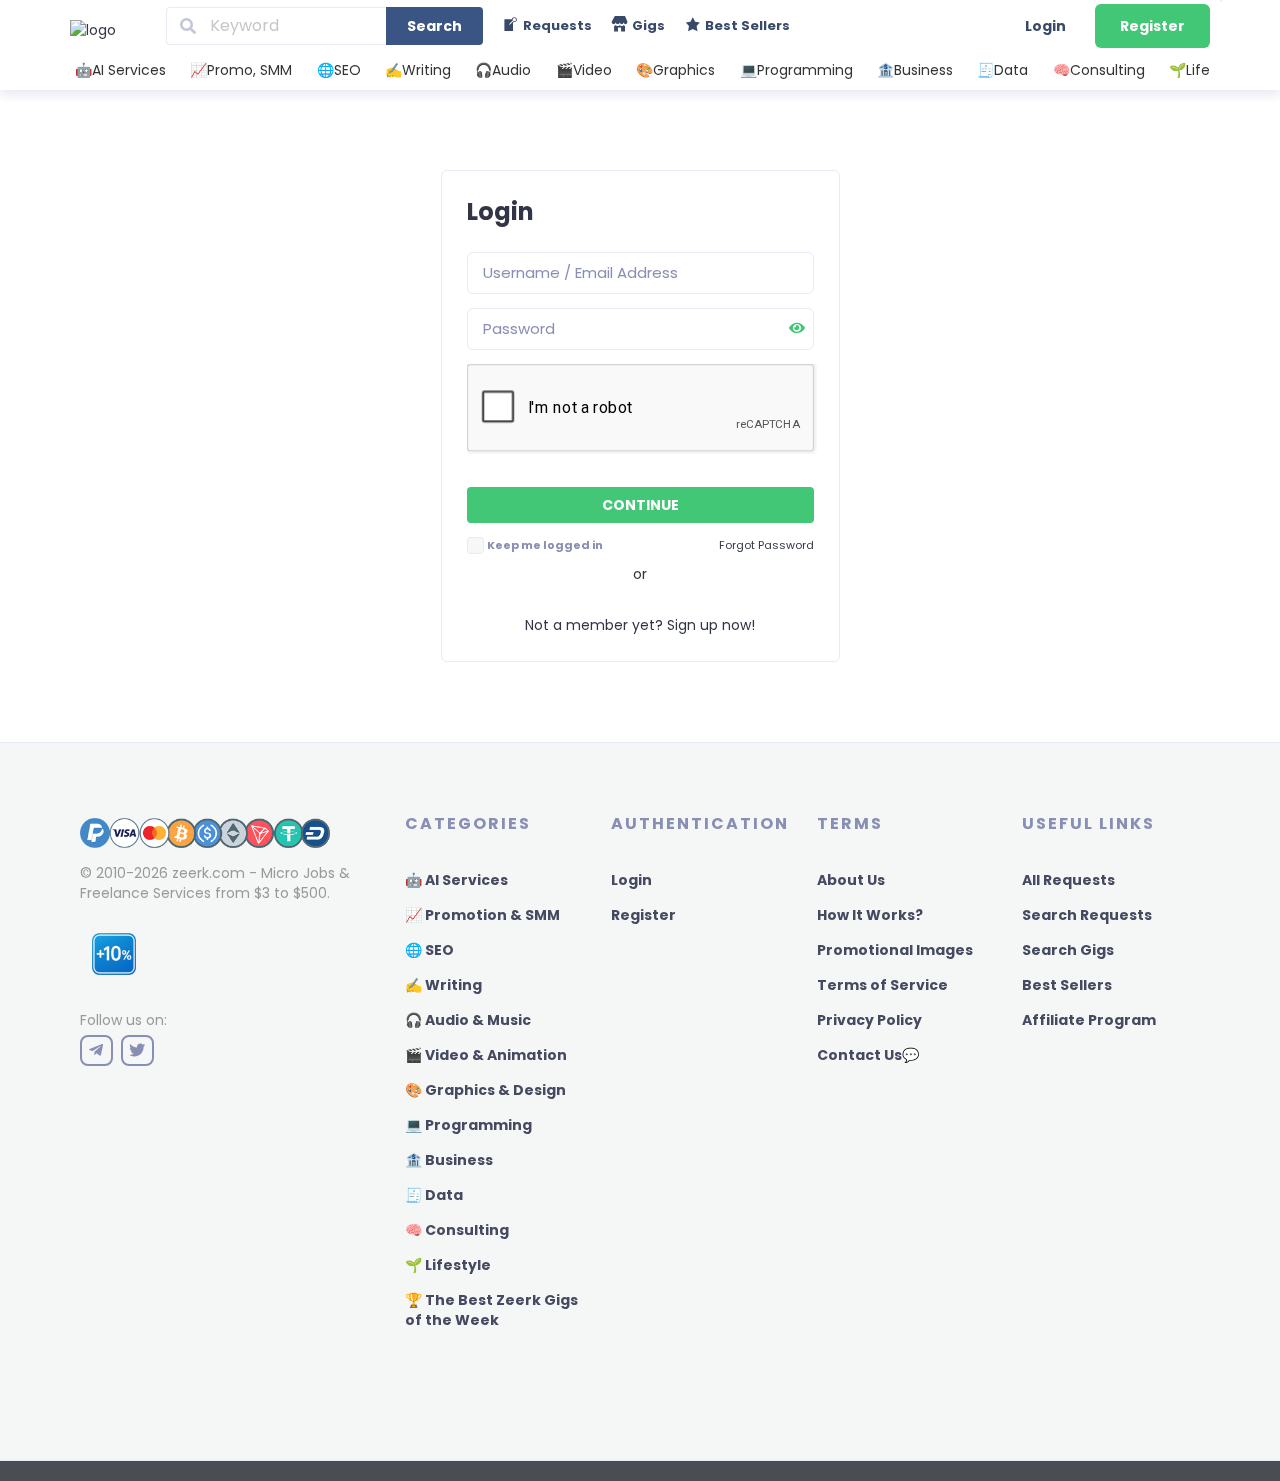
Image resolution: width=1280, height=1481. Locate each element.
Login (1045, 26)
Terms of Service (882, 985)
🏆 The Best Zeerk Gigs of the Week (491, 1310)
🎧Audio (503, 70)
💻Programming (796, 70)
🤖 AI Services (456, 880)
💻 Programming (468, 1125)
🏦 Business (449, 1160)
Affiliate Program (1089, 1020)
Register (1152, 26)
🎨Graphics (675, 70)
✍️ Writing (443, 985)
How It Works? (870, 915)
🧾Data (1002, 70)
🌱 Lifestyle (448, 1265)
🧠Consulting (1099, 70)
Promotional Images (895, 950)
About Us (851, 880)
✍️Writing (418, 70)
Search (434, 26)
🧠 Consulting (457, 1230)
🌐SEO (339, 70)
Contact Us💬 (868, 1055)
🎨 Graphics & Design (485, 1090)
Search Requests (1087, 915)
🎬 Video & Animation (486, 1055)
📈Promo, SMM (241, 70)
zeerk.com (208, 873)
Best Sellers (1067, 985)
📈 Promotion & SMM (482, 915)
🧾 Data (434, 1195)
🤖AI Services (120, 70)
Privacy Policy (869, 1020)
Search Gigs (1068, 950)
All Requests (1068, 880)
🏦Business (915, 70)
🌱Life (1189, 70)
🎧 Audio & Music (468, 1020)
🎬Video (584, 70)
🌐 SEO (429, 950)
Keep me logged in (545, 545)
